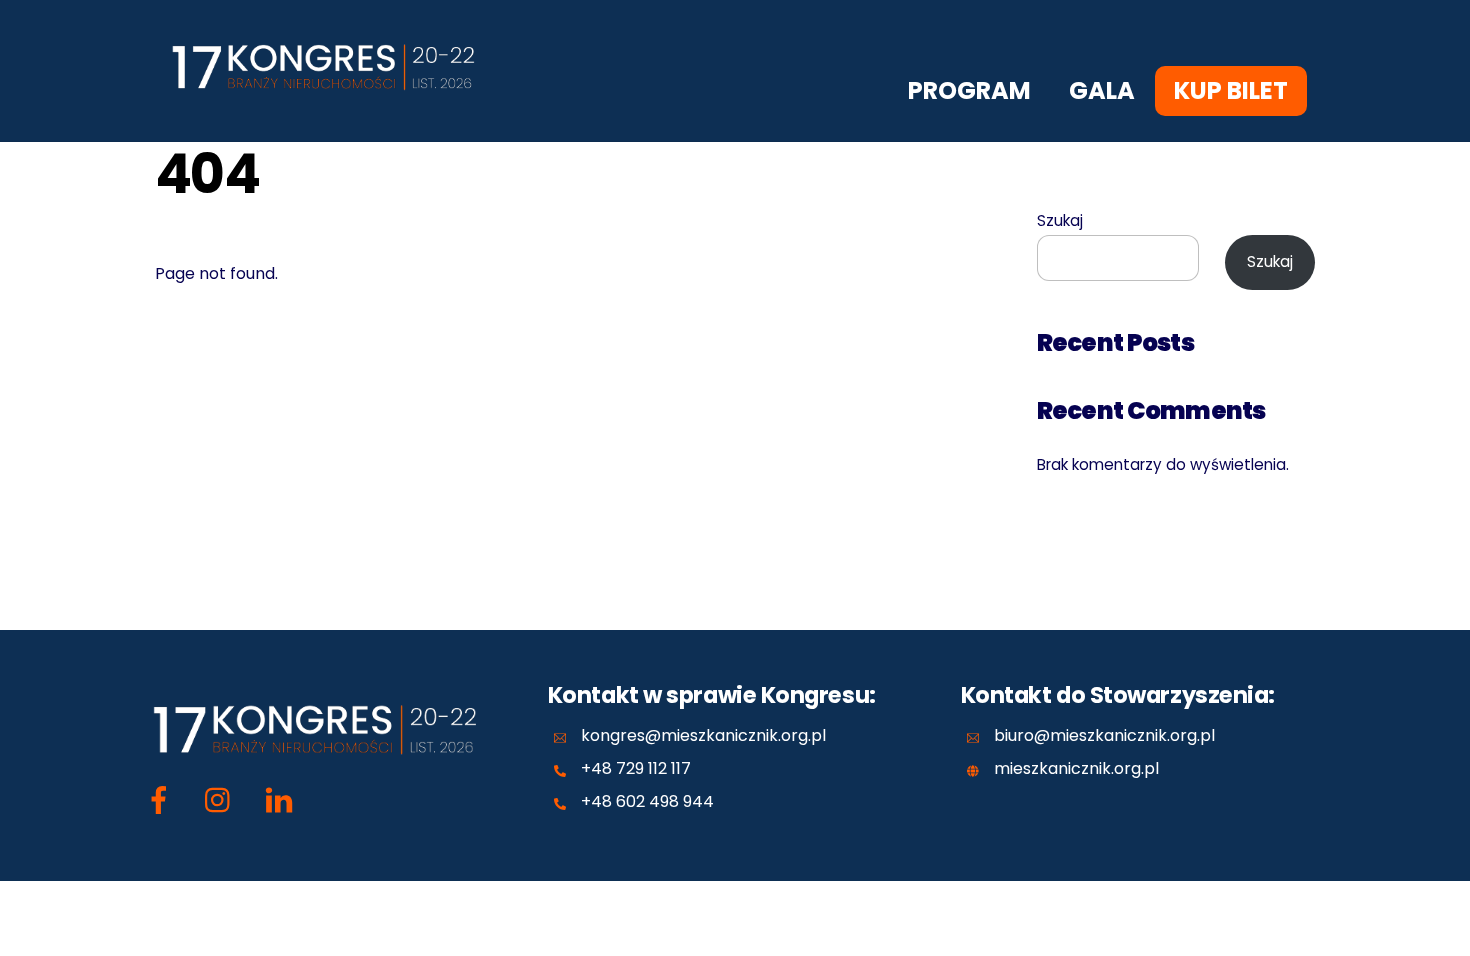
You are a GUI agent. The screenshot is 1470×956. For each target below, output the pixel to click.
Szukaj (1060, 220)
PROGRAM (969, 90)
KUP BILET (1231, 90)
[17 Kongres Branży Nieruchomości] (330, 102)
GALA (1102, 90)
